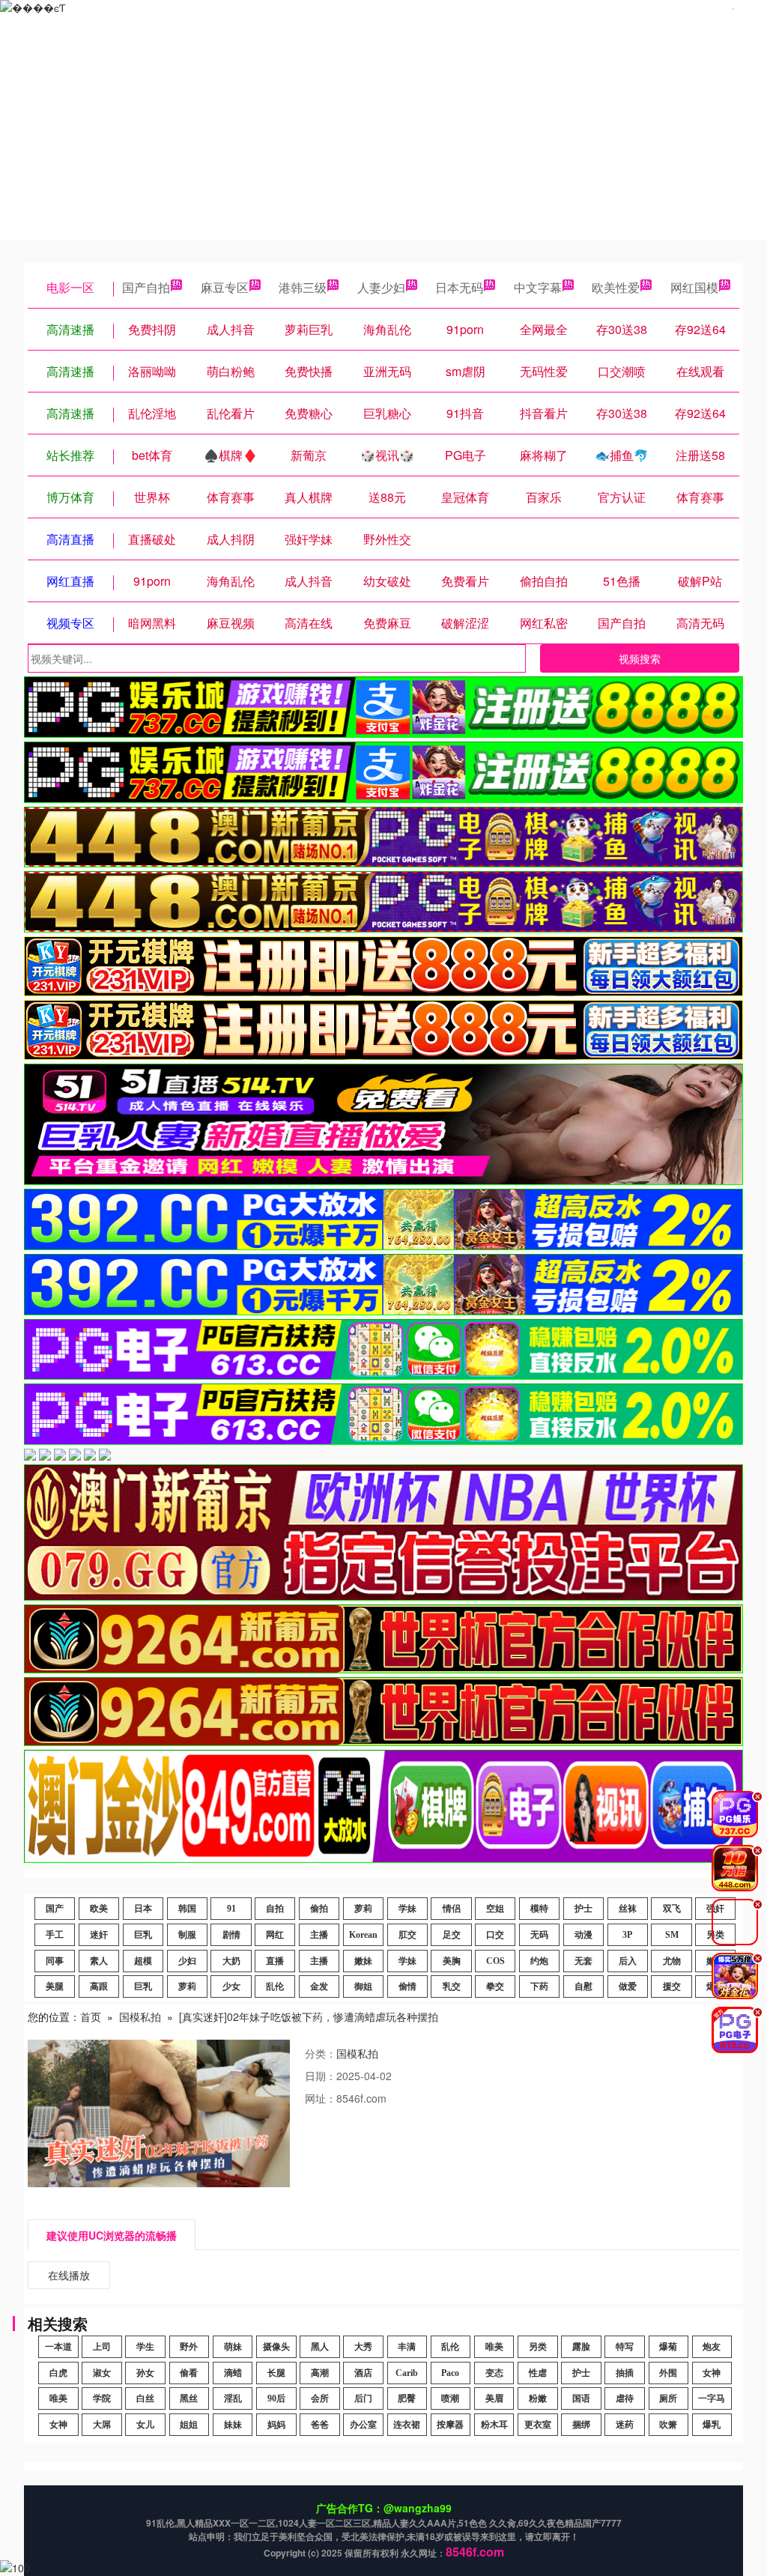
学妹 (407, 1909)
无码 (539, 1935)
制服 (187, 1935)
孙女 (145, 2373)
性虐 (538, 2373)
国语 (581, 2398)
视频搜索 (640, 658)
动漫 (583, 1935)
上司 (102, 2347)
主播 (319, 1935)
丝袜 (628, 1909)
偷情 (407, 1986)
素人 (99, 1961)
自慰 (583, 1986)
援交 (672, 1986)
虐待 (625, 2398)
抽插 (625, 2373)
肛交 (407, 1935)
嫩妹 (363, 1961)
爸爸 (320, 2425)
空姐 (495, 1909)
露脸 (581, 2347)
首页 (91, 2016)
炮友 (712, 2347)
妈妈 (276, 2425)
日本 (143, 1909)
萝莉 (363, 1909)
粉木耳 (494, 2425)
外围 (668, 2373)
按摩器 (450, 2425)
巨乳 (143, 1935)
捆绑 (581, 2425)
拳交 (495, 1986)
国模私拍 (140, 2016)
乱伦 (275, 1986)
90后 (276, 2398)
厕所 (668, 2398)
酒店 (363, 2373)
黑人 (320, 2347)
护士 (583, 1909)
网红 (275, 1935)
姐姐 (189, 2425)
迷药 (625, 2425)
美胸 (452, 1961)
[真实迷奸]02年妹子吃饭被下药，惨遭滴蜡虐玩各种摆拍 (309, 2016)
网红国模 (694, 287)
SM (672, 1935)
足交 (452, 1935)
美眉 (494, 2398)
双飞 (672, 1909)
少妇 (187, 1961)
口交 (495, 1935)
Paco (450, 2373)
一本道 (58, 2347)
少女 (231, 1986)
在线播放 (69, 2275)
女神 (712, 2373)
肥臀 (407, 2398)
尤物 (672, 1961)
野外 (189, 2347)
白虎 (58, 2373)
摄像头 (276, 2347)
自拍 (275, 1909)
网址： (321, 2098)
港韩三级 (303, 287)
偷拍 (319, 1909)
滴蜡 (233, 2373)
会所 (320, 2398)
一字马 (712, 2398)
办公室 (363, 2425)
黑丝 (189, 2398)
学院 (102, 2398)
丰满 (407, 2347)
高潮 (320, 2373)
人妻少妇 (381, 287)
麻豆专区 (225, 287)
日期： (321, 2076)
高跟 (99, 1986)
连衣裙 (407, 2425)
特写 (625, 2347)
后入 (628, 1961)
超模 (143, 1961)
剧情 (231, 1935)
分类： (321, 2053)
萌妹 (233, 2347)
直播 (275, 1961)
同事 (55, 1961)
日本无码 (459, 287)
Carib (407, 2373)
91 (231, 1909)
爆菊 (668, 2347)
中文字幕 (538, 287)
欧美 (99, 1909)
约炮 (539, 1961)
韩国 (187, 1909)
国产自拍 (146, 287)
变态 (494, 2373)
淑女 (102, 2373)
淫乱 (233, 2398)
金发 (319, 1986)
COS (495, 1961)
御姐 (363, 1986)
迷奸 (99, 1935)
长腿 (276, 2373)
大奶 (231, 1961)
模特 (539, 1909)
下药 (539, 1986)
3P (627, 1935)
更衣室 (538, 2425)
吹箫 (668, 2425)
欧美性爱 (616, 287)
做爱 (628, 1986)
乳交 (452, 1986)
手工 (55, 1935)
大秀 (363, 2347)
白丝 (145, 2398)
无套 (583, 1961)
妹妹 (233, 2425)
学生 (145, 2347)
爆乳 (712, 2425)
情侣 (452, 1909)
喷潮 (450, 2398)
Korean (363, 1935)
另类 (538, 2347)
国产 (55, 1909)
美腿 (55, 1986)
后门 (363, 2398)
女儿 (145, 2425)
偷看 (189, 2373)
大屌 (102, 2425)
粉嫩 (538, 2398)
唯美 (494, 2347)
